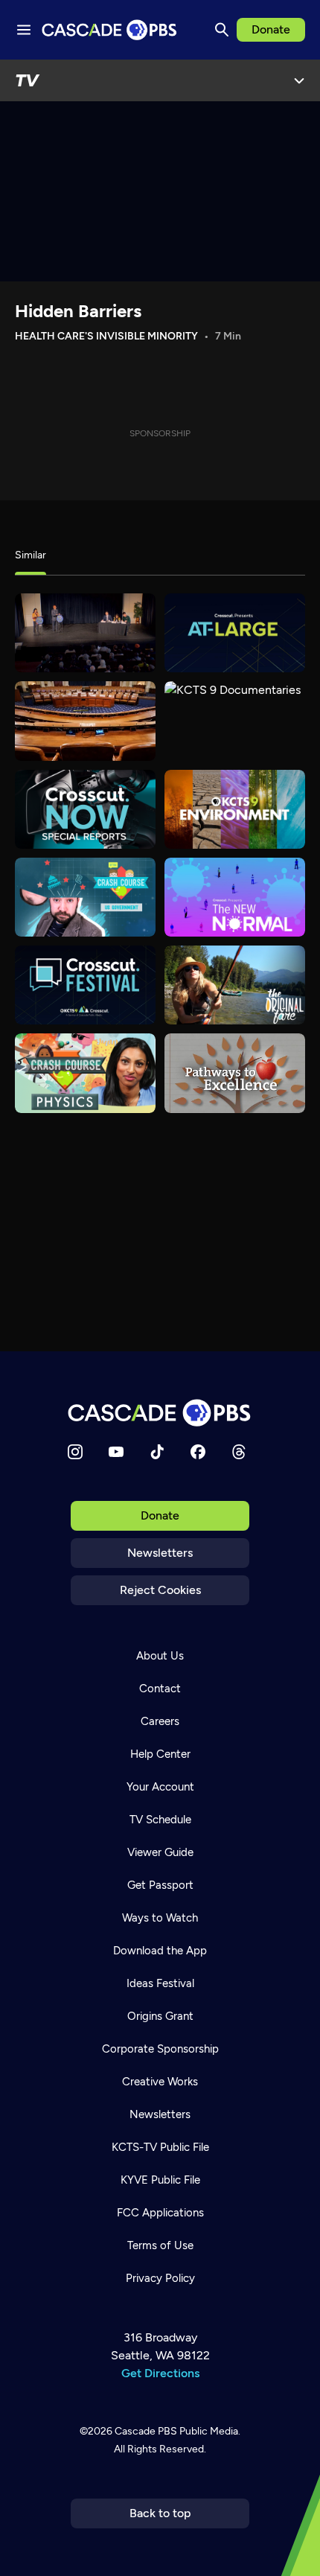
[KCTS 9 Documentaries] (235, 721)
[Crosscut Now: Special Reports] (85, 809)
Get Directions (160, 2373)
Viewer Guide (160, 1852)
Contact (160, 1689)
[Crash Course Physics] (85, 1073)
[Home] (160, 1413)
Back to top (160, 2513)
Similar (31, 555)
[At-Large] (235, 633)
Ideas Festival (160, 1983)
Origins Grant (160, 2016)
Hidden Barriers (78, 311)
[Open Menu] (299, 80)
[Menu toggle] (24, 30)
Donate (271, 29)
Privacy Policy (160, 2278)
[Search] (222, 30)
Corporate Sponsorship (160, 2049)
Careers (160, 1721)
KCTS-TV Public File (160, 2147)
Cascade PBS (146, 2431)
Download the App (160, 1951)
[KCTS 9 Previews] (85, 721)
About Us (160, 1656)
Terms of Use (160, 2245)
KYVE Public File (160, 2180)
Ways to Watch (160, 1918)
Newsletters (160, 1553)
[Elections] (85, 633)
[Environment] (235, 809)
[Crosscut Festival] (85, 985)
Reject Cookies (160, 1590)
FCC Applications (160, 2213)
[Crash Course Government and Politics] (85, 897)
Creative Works (160, 2082)
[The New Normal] (235, 897)
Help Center (160, 1754)
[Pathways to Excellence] (235, 1073)
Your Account (160, 1787)
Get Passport (160, 1885)
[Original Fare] (235, 985)
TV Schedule (160, 1820)
